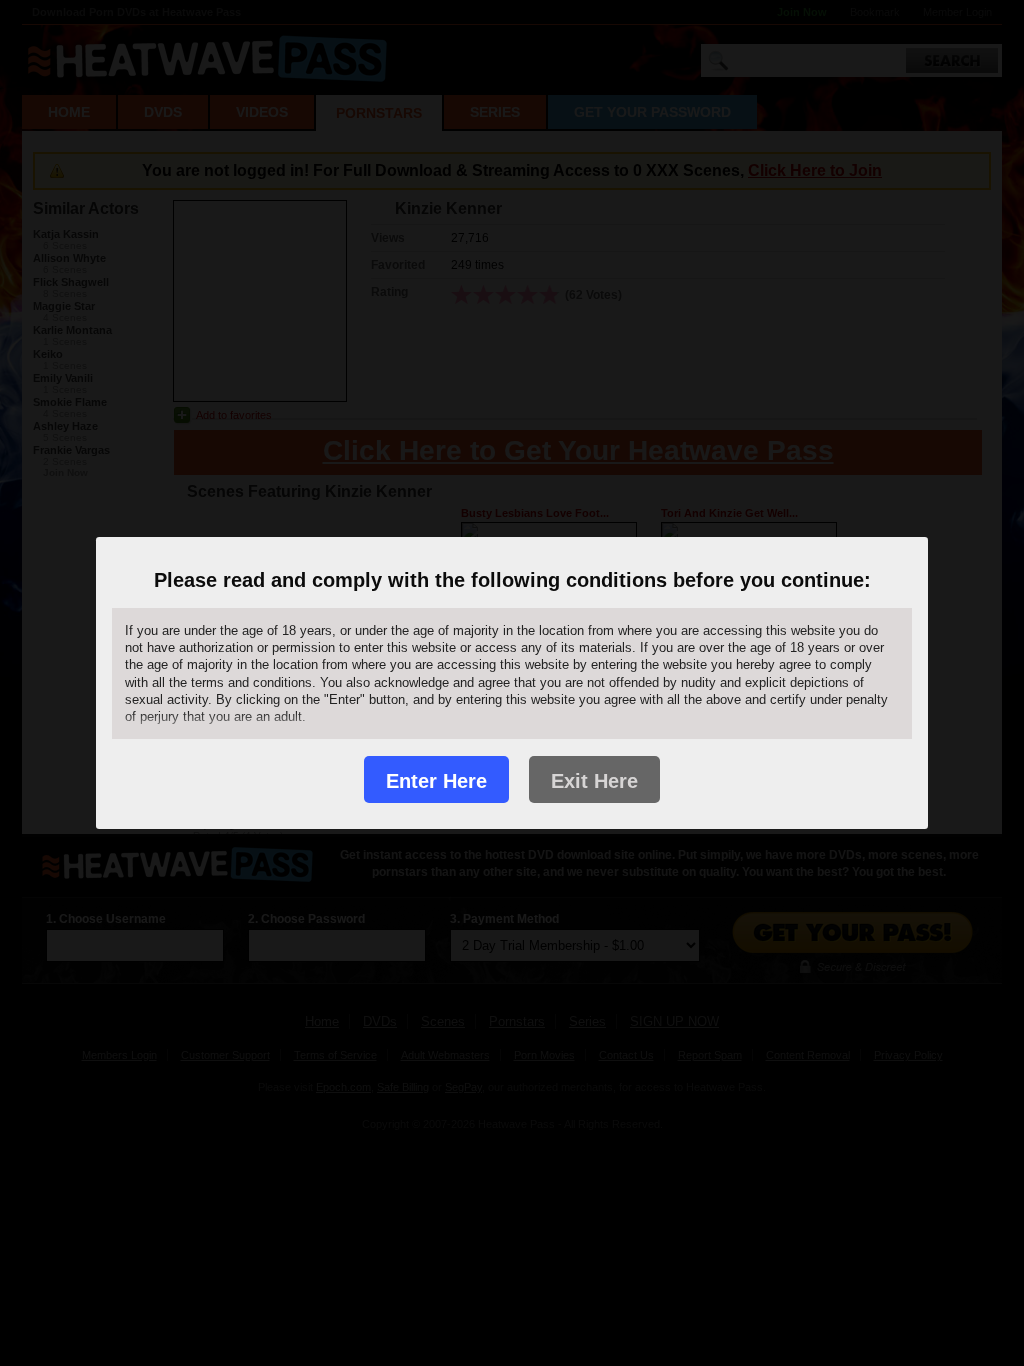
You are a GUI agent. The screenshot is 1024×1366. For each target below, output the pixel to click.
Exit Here (594, 781)
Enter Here (436, 781)
